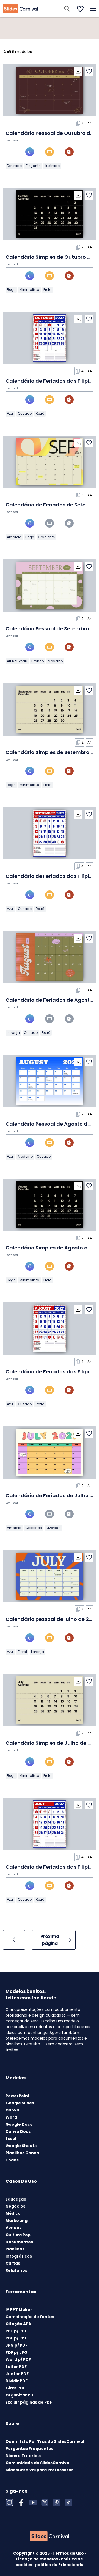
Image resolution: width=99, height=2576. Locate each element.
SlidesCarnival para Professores (39, 2470)
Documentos (19, 2242)
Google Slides (20, 2103)
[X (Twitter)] (45, 2503)
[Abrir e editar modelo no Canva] (30, 152)
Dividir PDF (16, 2381)
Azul (10, 413)
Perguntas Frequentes (29, 2449)
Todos (12, 2160)
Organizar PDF (20, 2395)
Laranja (13, 1033)
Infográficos (19, 2256)
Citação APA (18, 2324)
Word (11, 2117)
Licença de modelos (38, 2559)
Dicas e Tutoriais (23, 2456)
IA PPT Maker (19, 2310)
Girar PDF (15, 2388)
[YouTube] (33, 2503)
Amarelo (14, 537)
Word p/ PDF (18, 2359)
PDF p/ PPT (16, 2338)
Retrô (40, 413)
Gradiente (46, 537)
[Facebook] (21, 2503)
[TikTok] (68, 2503)
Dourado (14, 166)
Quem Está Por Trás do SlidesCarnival (45, 2441)
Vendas (13, 2228)
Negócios (15, 2206)
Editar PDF (16, 2367)
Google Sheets (21, 2146)
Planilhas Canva (22, 2153)
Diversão (53, 1528)
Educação (16, 2199)
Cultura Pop (18, 2235)
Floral (22, 1652)
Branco (38, 661)
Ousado (25, 413)
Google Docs (19, 2124)
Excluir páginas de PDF (29, 2402)
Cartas (13, 2263)
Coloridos (34, 1528)
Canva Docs (18, 2131)
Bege (11, 290)
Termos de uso (69, 2553)
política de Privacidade (59, 2565)
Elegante (33, 166)
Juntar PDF (17, 2374)
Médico (13, 2213)
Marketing (16, 2221)
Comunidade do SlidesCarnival (38, 2463)
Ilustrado (52, 166)
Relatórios (16, 2270)
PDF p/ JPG (16, 2352)
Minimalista (29, 290)
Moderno (55, 661)
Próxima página (50, 1940)
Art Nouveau (17, 661)
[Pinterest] (57, 2503)
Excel (11, 2139)
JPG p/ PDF (16, 2345)
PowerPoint (18, 2096)
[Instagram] (9, 2503)
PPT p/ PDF (16, 2331)
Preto (47, 290)
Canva (12, 2110)
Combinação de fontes (30, 2317)
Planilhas (15, 2249)
